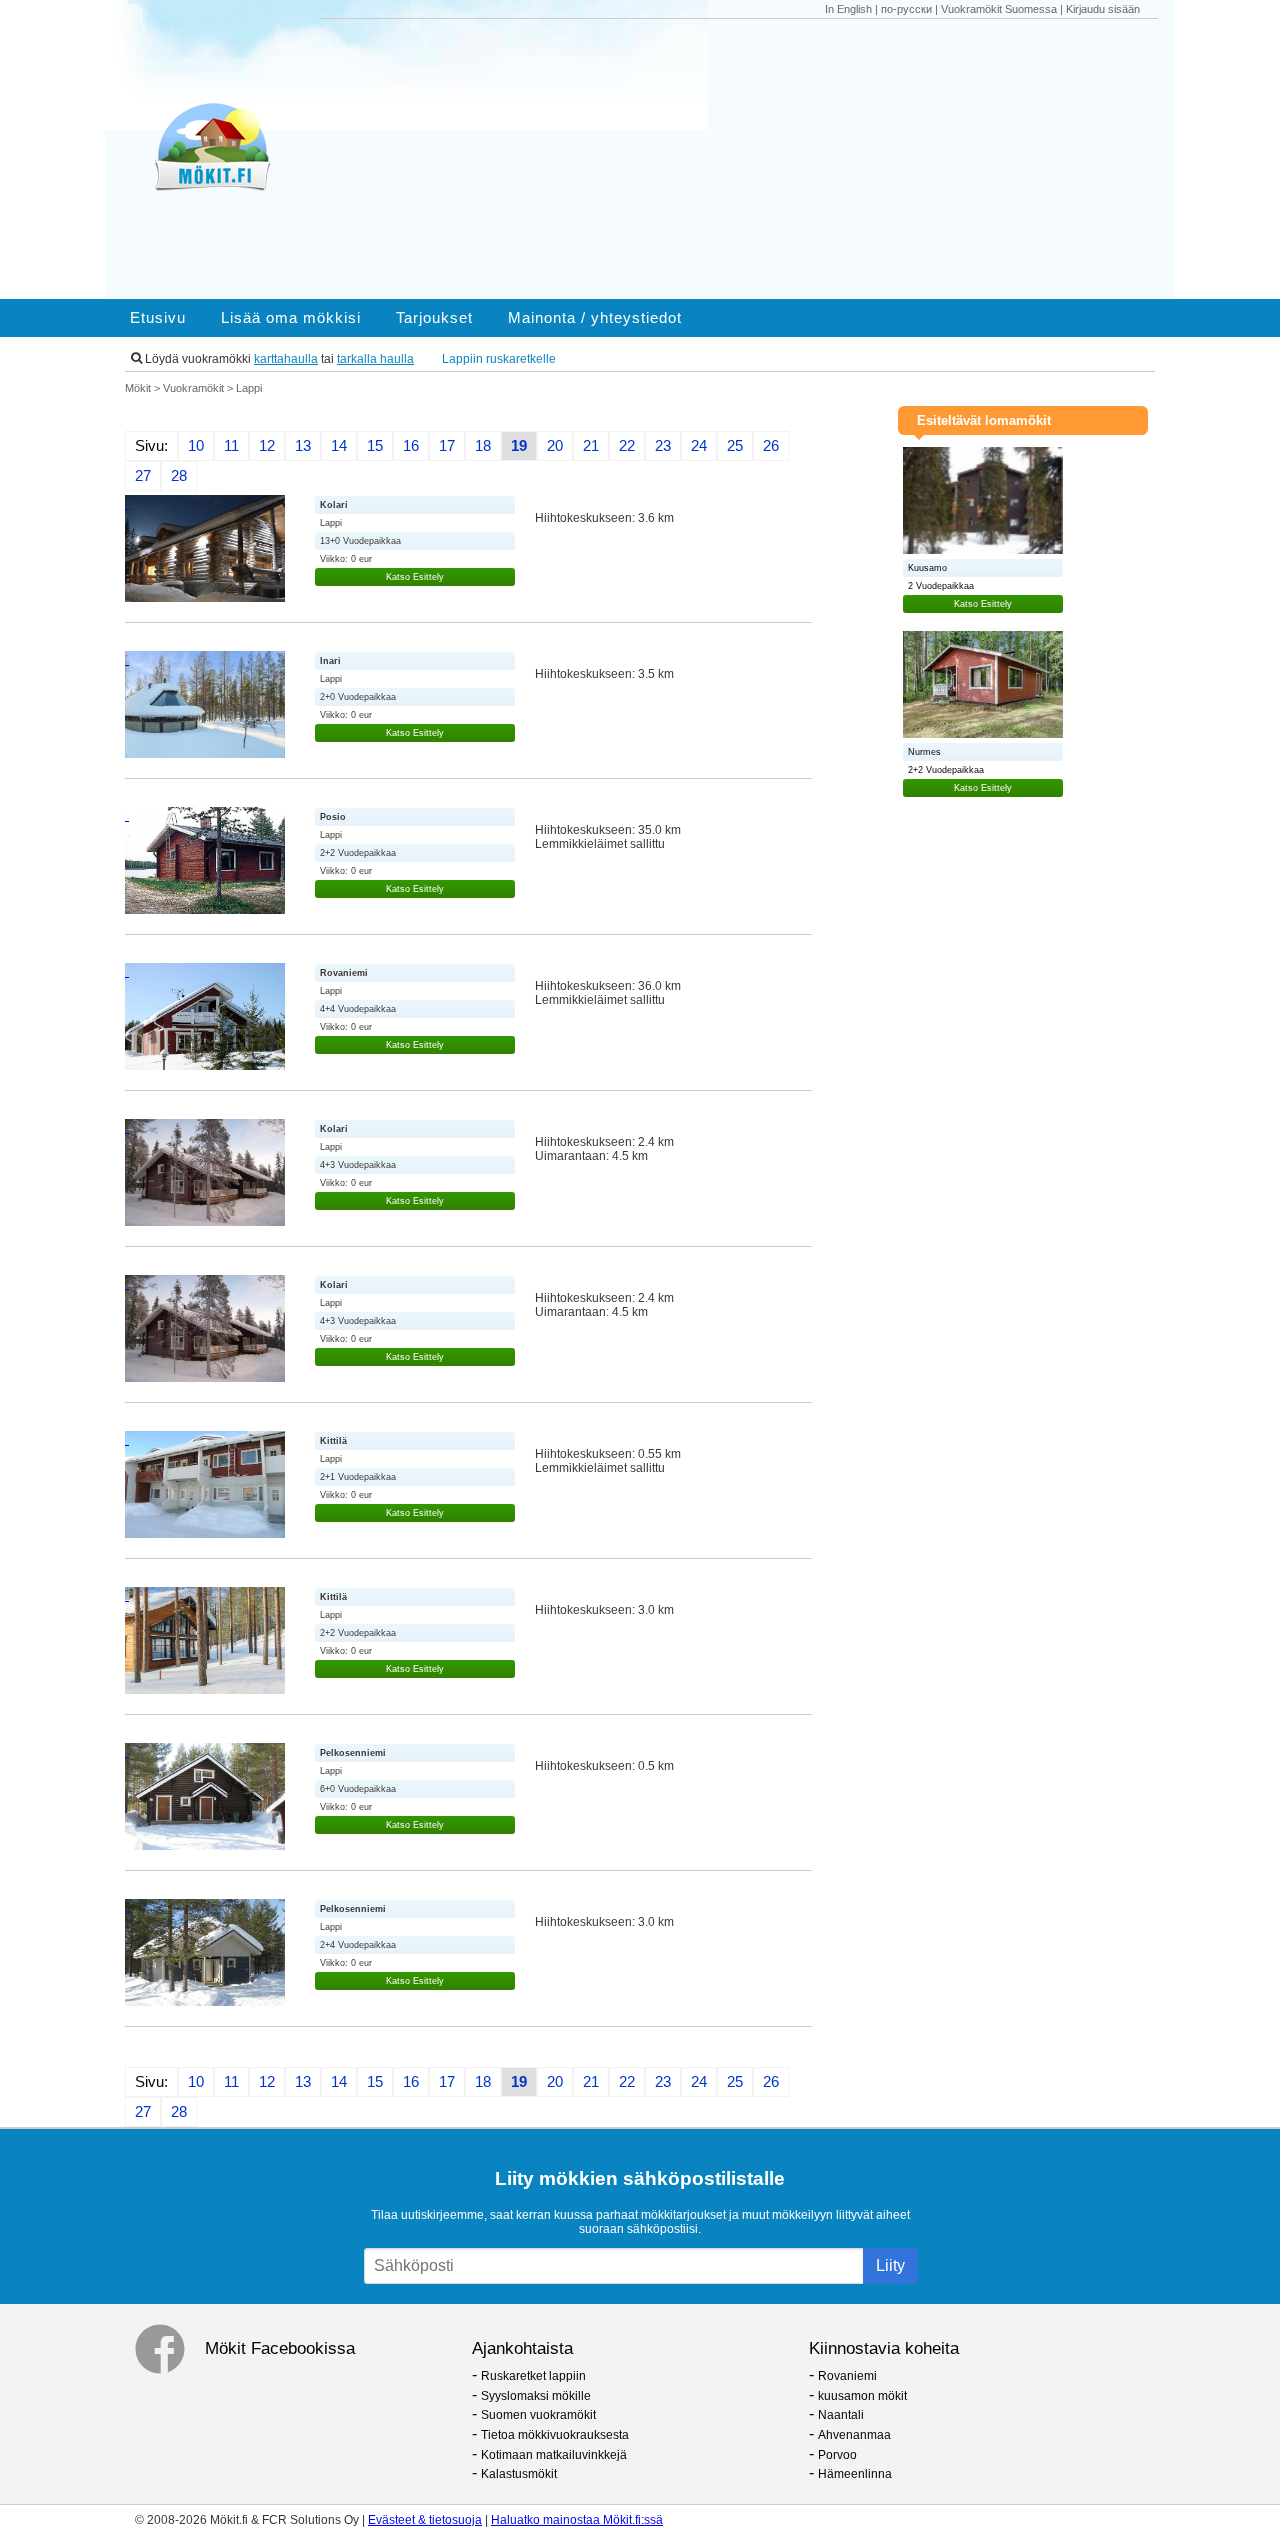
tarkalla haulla (375, 359)
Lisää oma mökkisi (291, 318)
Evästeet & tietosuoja (425, 2520)
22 (627, 446)
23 (663, 446)
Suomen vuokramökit (538, 2415)
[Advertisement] (748, 159)
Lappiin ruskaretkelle (499, 359)
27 (143, 476)
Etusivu (158, 318)
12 (267, 446)
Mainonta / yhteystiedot (595, 318)
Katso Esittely (415, 577)
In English (848, 9)
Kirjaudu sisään (1103, 9)
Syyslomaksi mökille (536, 2396)
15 (375, 446)
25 (735, 446)
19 (519, 446)
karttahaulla (286, 359)
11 (231, 446)
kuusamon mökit (862, 2396)
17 (447, 446)
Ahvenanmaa (854, 2435)
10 (196, 446)
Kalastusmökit (519, 2474)
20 (555, 446)
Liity (890, 2265)
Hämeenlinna (855, 2474)
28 (179, 476)
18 (483, 446)
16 (411, 446)
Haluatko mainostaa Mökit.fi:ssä (577, 2520)
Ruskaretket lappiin (533, 2376)
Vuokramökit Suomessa (999, 9)
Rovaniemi (847, 2376)
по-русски (906, 9)
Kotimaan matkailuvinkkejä (554, 2455)
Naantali (841, 2415)
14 (339, 446)
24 (699, 446)
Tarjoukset (434, 318)
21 (591, 446)
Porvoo (837, 2455)
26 (771, 446)
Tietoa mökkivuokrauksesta (555, 2435)
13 (303, 446)
